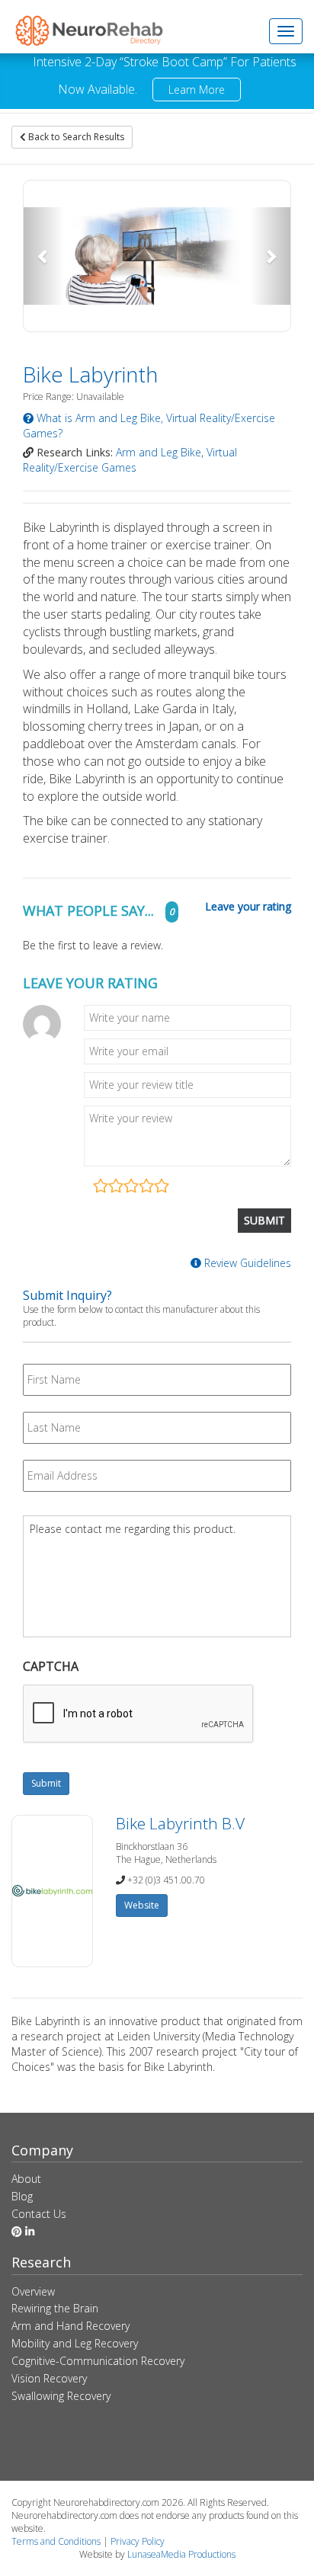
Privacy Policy (138, 2541)
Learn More (197, 90)
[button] (44, 256)
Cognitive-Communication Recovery (98, 2361)
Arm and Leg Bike (159, 452)
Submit (46, 1783)
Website (142, 1905)
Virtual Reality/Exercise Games (130, 460)
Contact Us (39, 2214)
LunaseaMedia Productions (181, 2554)
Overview (33, 2291)
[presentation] (139, 1714)
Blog (22, 2196)
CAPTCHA (51, 1667)
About (26, 2179)
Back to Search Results (75, 137)
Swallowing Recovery (61, 2396)
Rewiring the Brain (55, 2308)
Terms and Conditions (56, 2541)
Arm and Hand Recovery (70, 2326)
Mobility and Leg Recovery (75, 2343)
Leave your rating (248, 907)
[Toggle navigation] (286, 31)
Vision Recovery (49, 2378)
